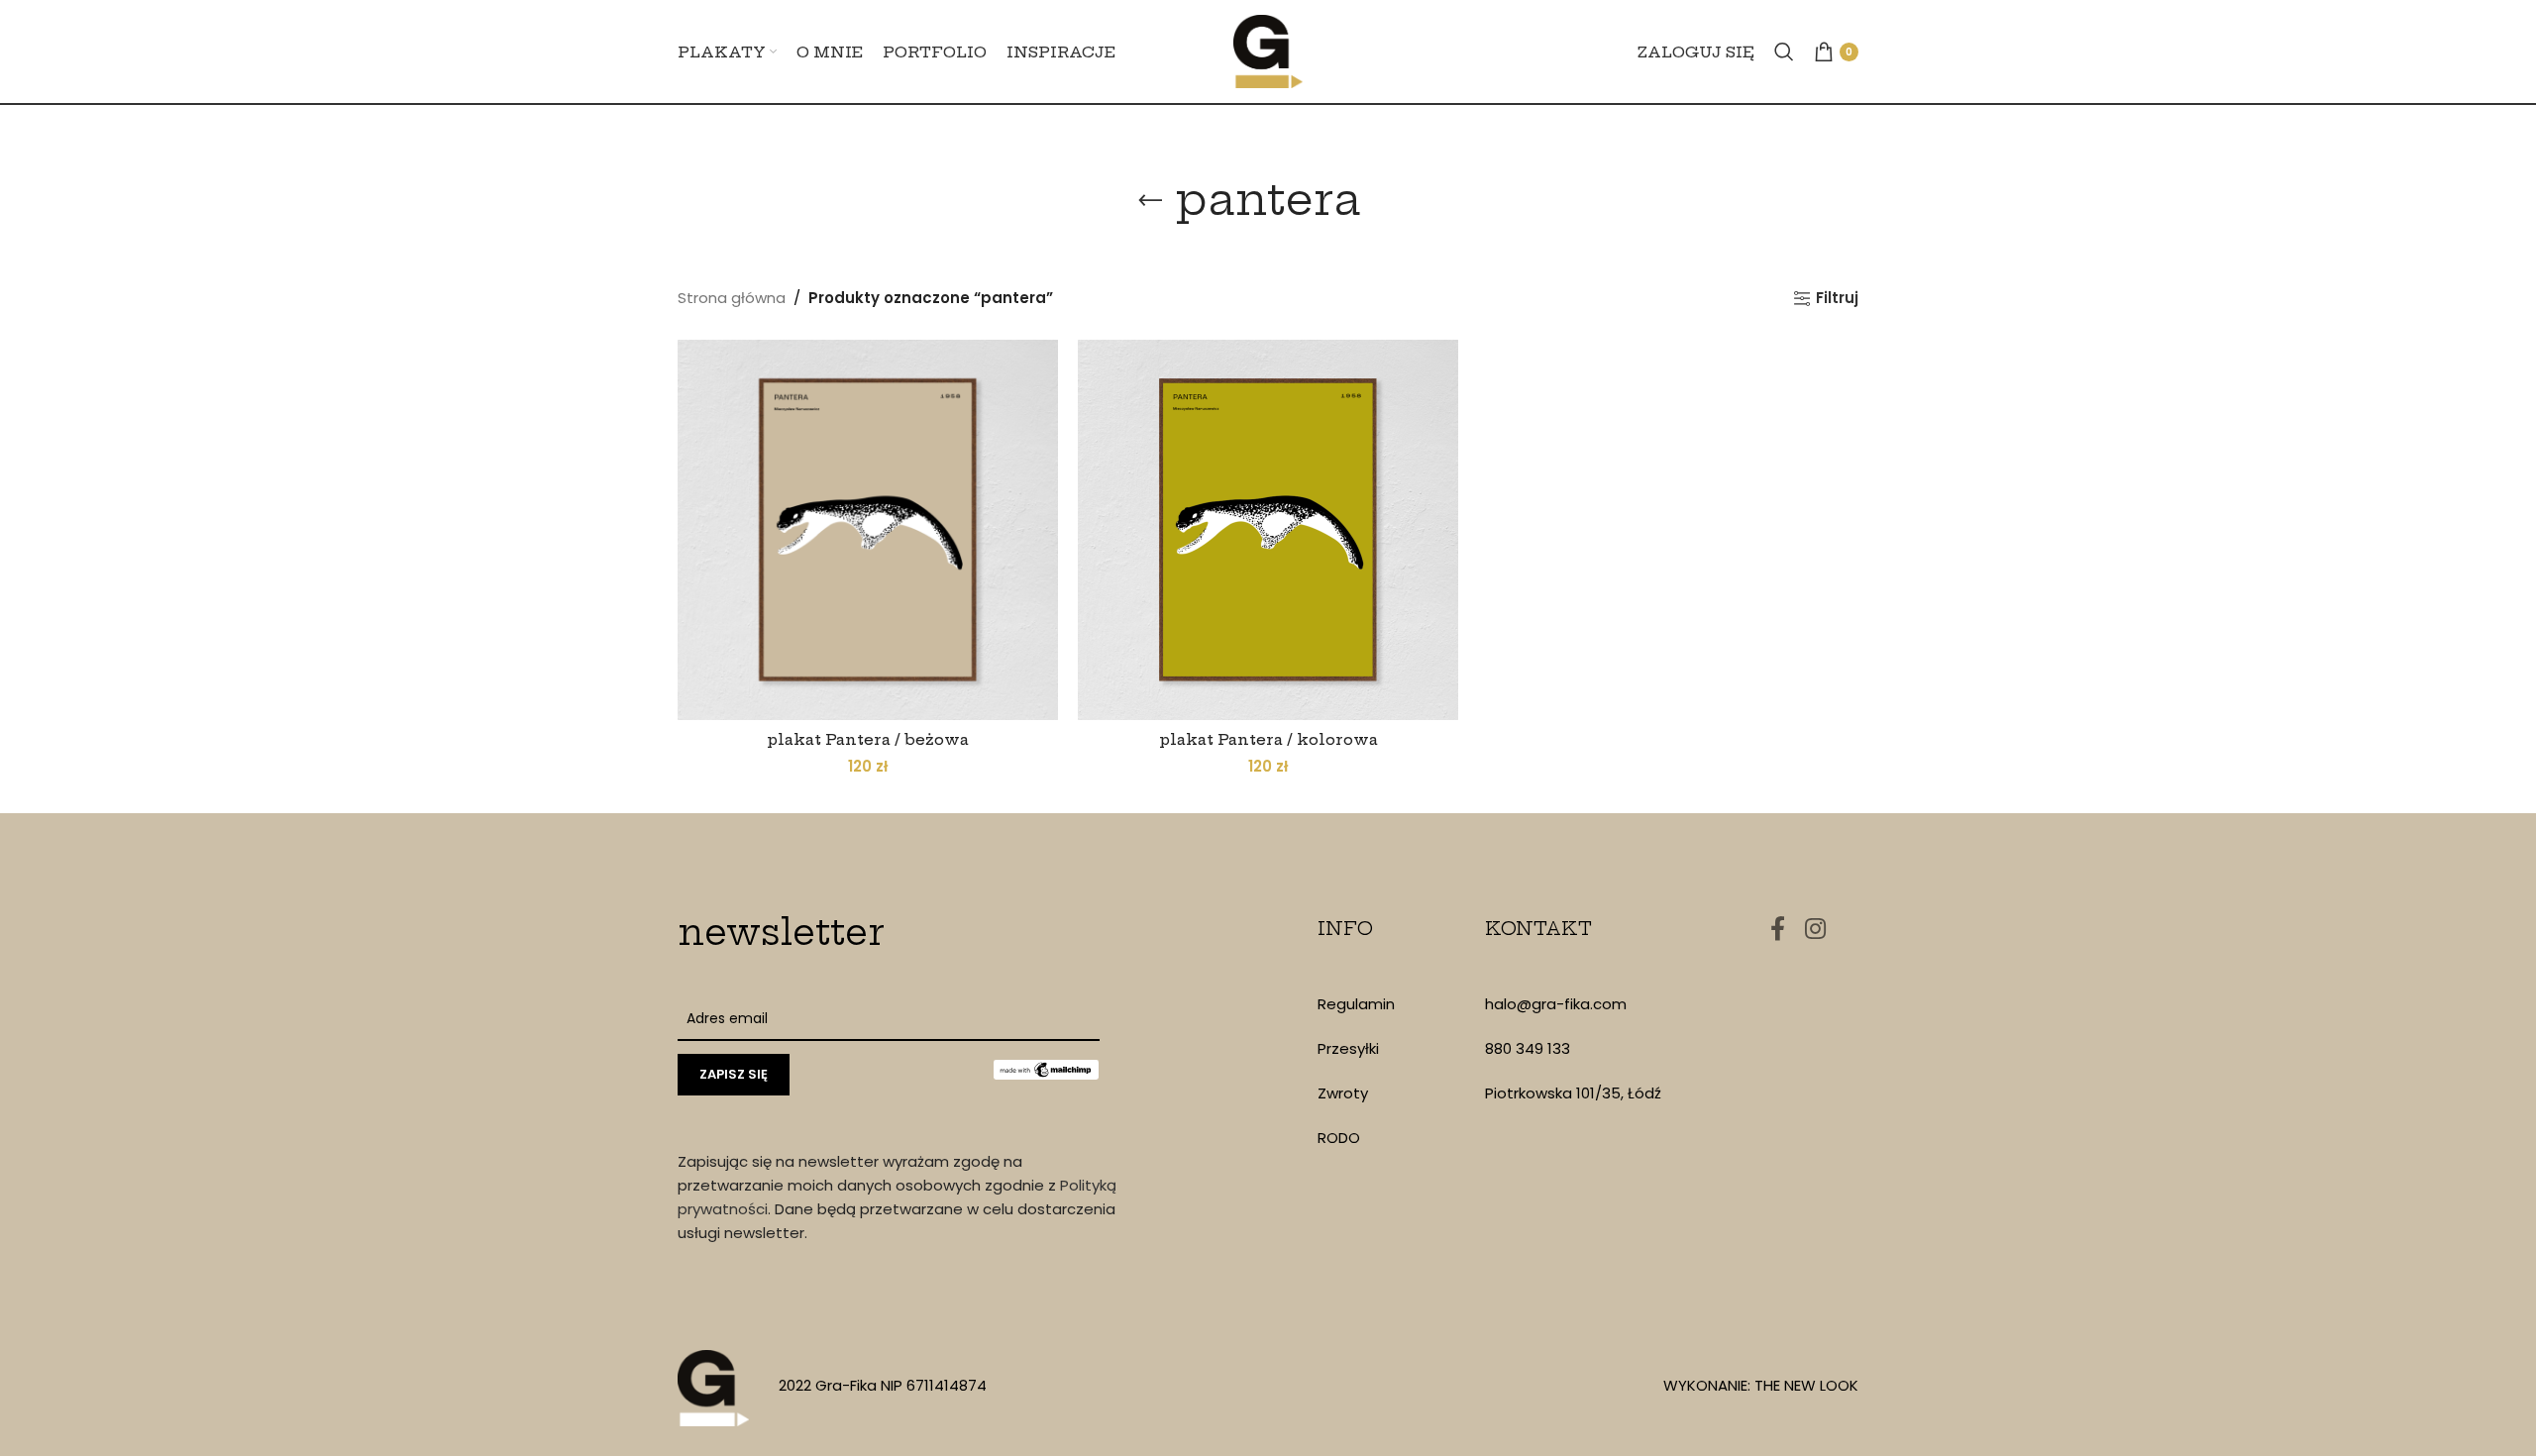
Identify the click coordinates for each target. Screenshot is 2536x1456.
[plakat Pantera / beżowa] (868, 530)
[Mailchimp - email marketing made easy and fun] (1046, 1069)
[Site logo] (1268, 50)
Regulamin (1356, 1004)
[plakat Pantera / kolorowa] (1268, 530)
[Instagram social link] (1815, 930)
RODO (1339, 1138)
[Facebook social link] (1778, 930)
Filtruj (1837, 298)
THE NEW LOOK (1806, 1385)
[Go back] (1150, 201)
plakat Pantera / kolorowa (1268, 739)
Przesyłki (1348, 1048)
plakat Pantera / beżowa (868, 739)
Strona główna (732, 298)
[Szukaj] (1784, 52)
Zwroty (1343, 1093)
